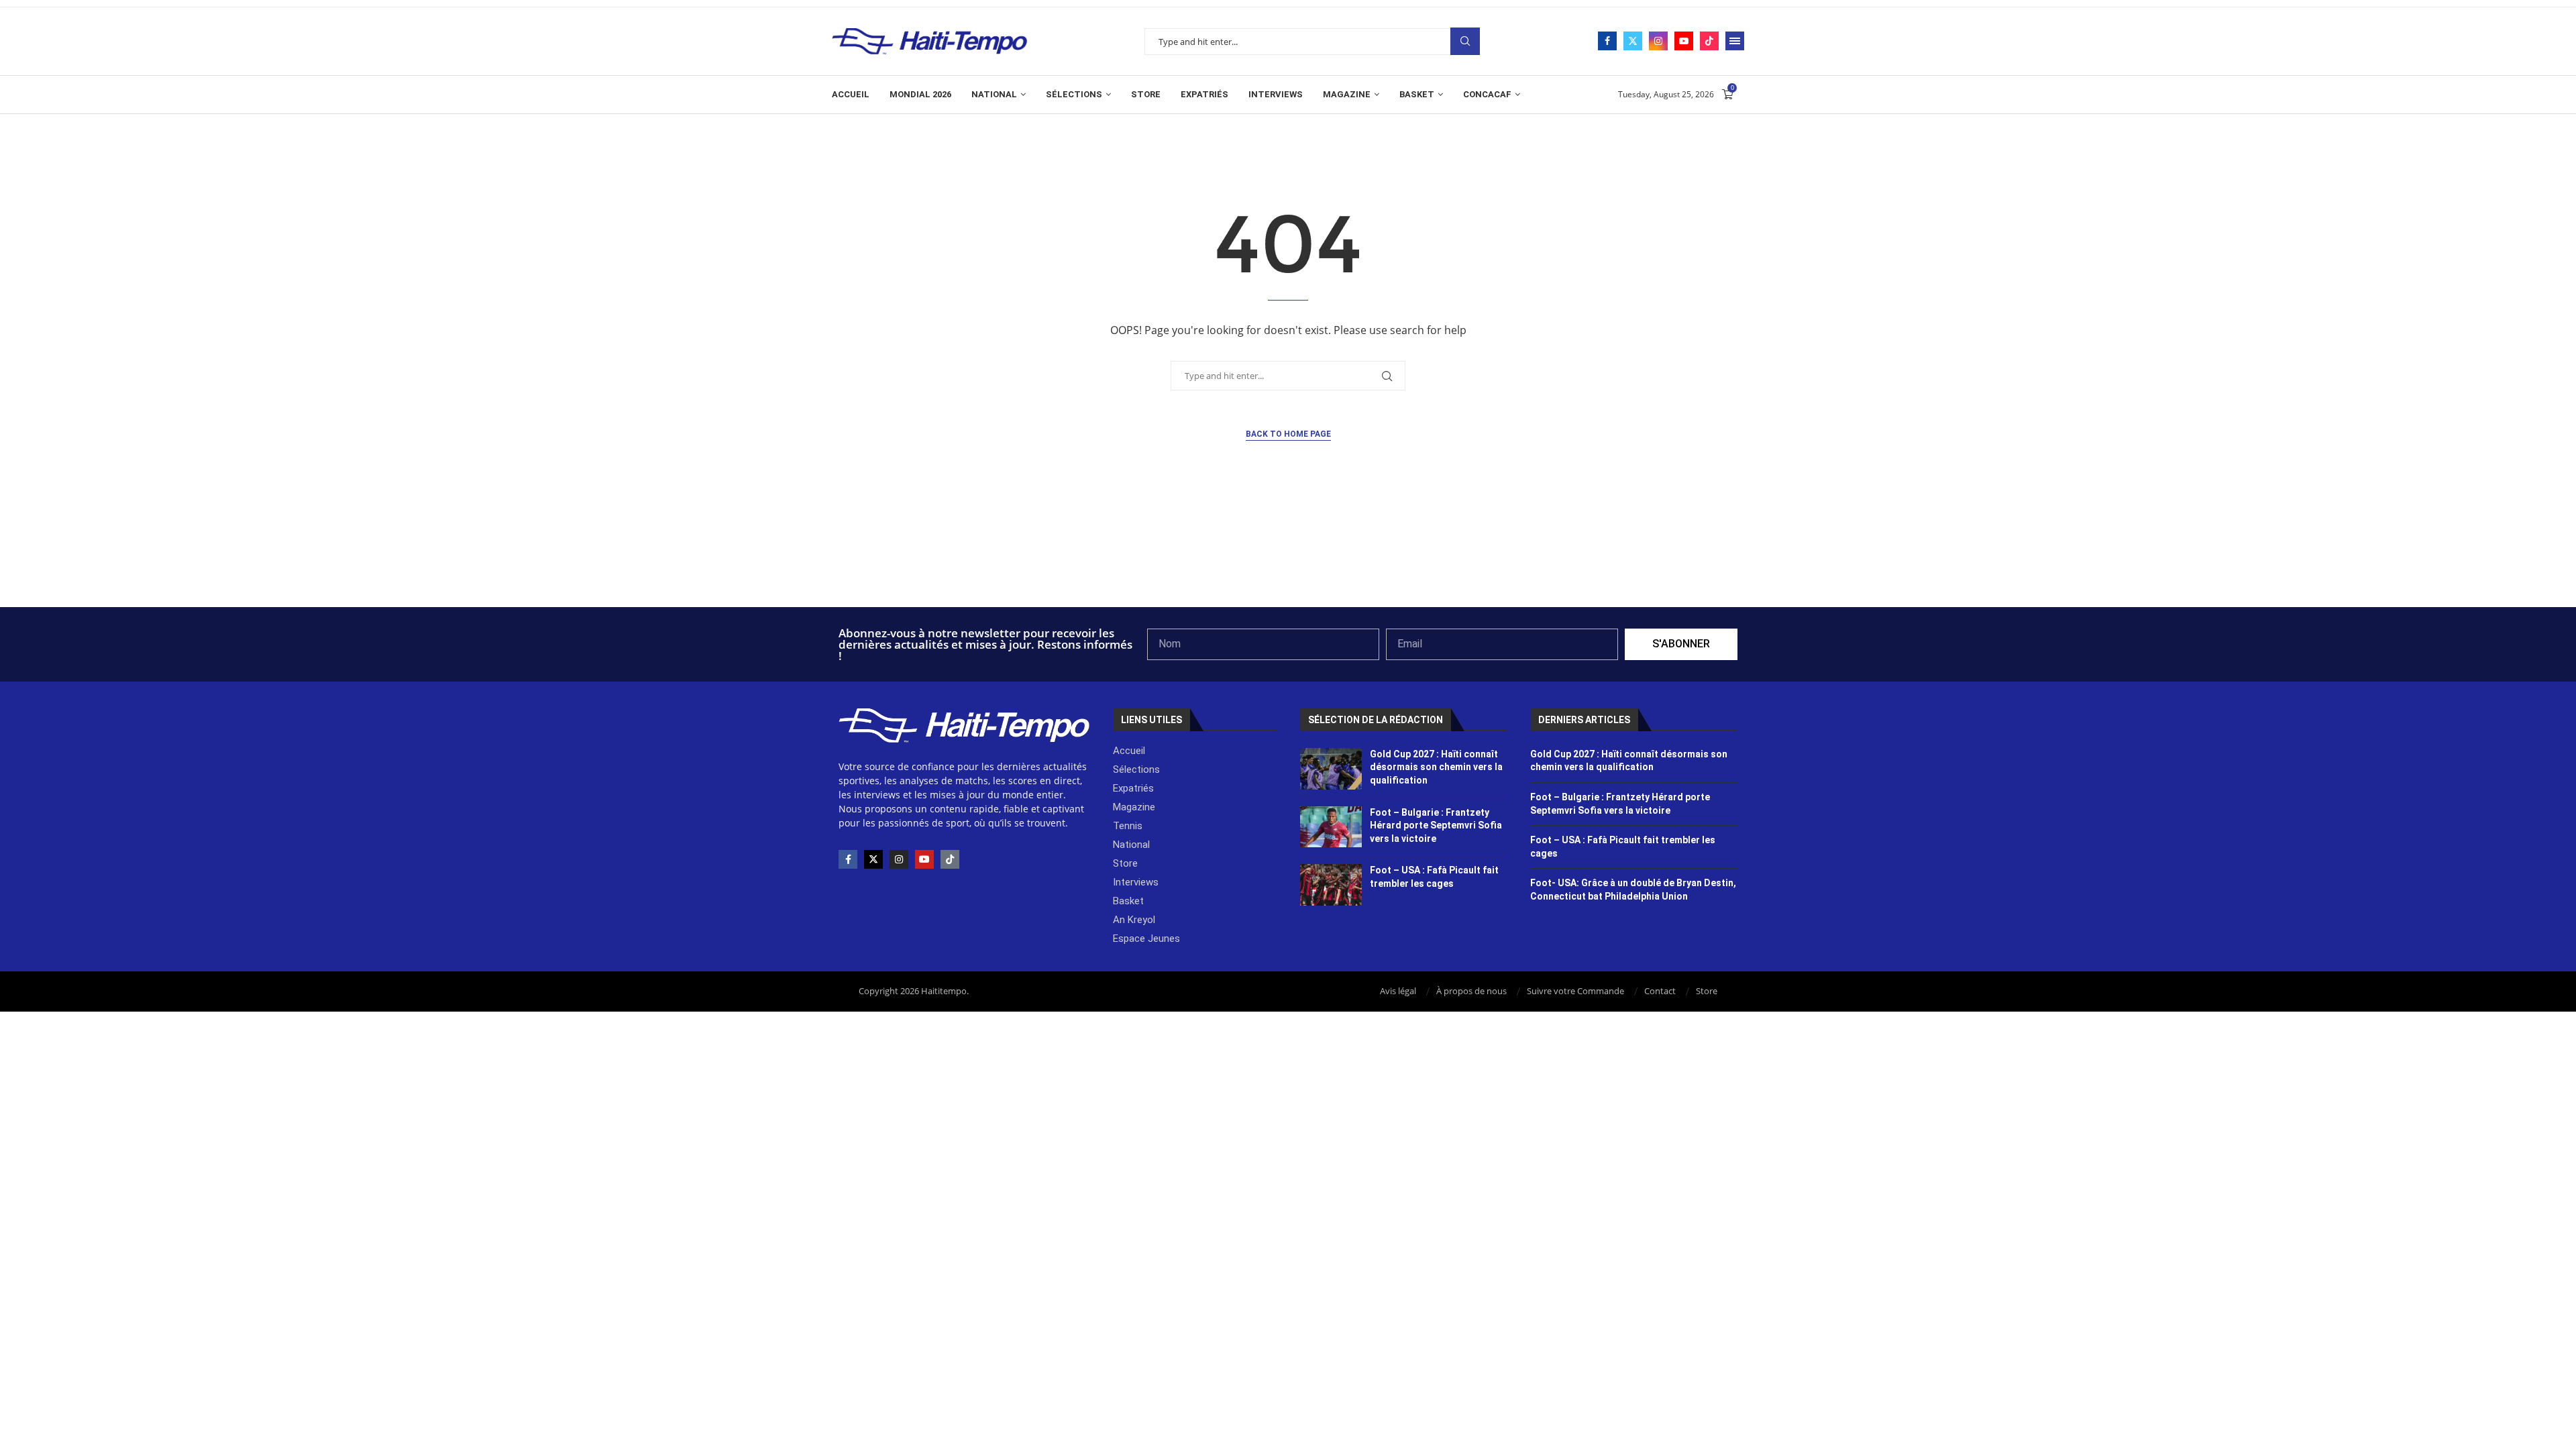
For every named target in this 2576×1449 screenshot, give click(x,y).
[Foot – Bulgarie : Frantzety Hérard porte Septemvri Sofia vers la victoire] (1331, 827)
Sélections (1074, 94)
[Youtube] (1684, 41)
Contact (1660, 991)
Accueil (851, 94)
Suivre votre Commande (1575, 991)
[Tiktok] (1709, 41)
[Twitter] (1633, 41)
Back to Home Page (1288, 434)
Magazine (1347, 94)
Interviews (1276, 94)
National (994, 94)
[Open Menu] (1735, 41)
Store (1146, 94)
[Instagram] (1658, 41)
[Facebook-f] (848, 859)
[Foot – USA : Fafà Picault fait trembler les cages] (1331, 885)
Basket (1417, 94)
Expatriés (1204, 94)
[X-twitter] (873, 859)
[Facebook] (1607, 41)
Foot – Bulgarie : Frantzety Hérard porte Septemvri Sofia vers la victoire (1436, 825)
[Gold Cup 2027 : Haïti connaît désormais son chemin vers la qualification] (1331, 769)
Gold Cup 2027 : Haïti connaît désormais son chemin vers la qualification (1436, 767)
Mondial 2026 (920, 94)
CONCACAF (1487, 94)
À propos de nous (1471, 991)
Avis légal (1398, 991)
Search (1465, 41)
